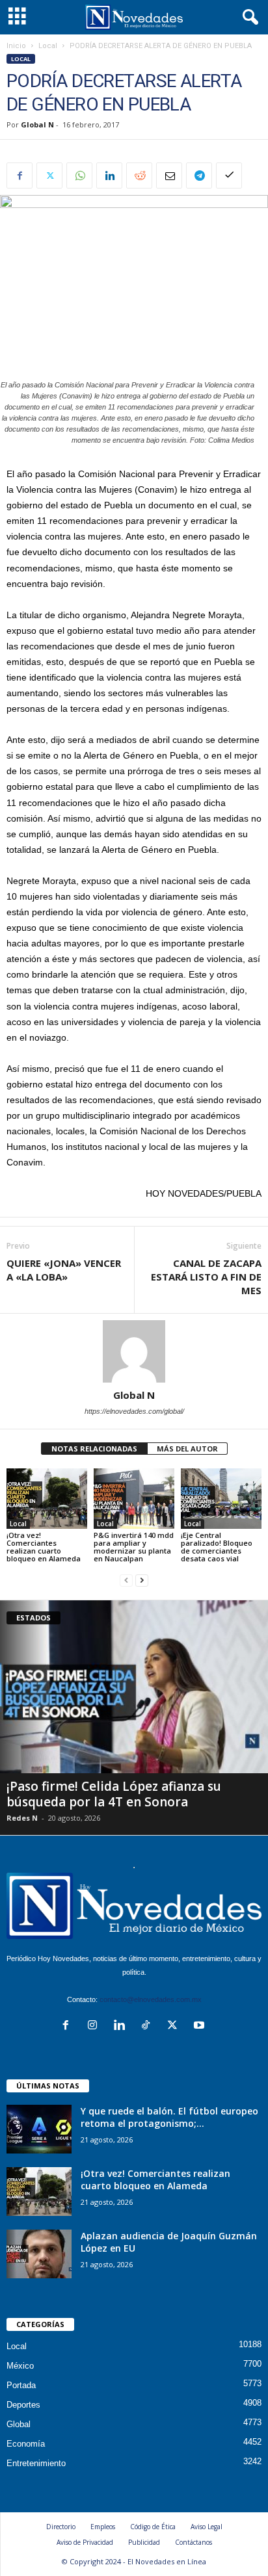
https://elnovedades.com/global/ (134, 1411)
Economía (26, 2444)
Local (48, 46)
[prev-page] (126, 1581)
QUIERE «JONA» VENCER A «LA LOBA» (64, 1270)
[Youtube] (201, 2026)
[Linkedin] (109, 176)
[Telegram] (199, 176)
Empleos (103, 2527)
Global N (37, 124)
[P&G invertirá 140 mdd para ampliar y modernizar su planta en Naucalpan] (134, 1499)
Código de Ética (153, 2527)
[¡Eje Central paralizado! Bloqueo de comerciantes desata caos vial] (221, 1499)
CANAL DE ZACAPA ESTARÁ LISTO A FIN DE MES (206, 1277)
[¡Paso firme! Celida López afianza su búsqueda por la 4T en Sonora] (134, 1687)
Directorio (61, 2527)
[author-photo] (134, 1351)
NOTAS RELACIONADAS (94, 1449)
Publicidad (144, 2542)
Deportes (23, 2405)
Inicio (16, 46)
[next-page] (142, 1581)
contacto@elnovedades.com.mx (151, 1999)
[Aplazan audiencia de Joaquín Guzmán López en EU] (39, 2254)
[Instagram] (95, 2026)
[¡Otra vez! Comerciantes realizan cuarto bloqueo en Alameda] (47, 1499)
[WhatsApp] (79, 176)
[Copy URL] (229, 176)
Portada (21, 2385)
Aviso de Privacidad (85, 2542)
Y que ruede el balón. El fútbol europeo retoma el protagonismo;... (169, 2117)
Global (19, 2424)
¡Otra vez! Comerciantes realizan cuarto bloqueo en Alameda (44, 1547)
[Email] (169, 176)
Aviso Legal (207, 2527)
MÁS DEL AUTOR (187, 1449)
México (20, 2366)
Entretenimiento (36, 2463)
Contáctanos (194, 2542)
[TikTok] (149, 2026)
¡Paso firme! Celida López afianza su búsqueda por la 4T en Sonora (114, 1794)
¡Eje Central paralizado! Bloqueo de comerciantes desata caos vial (217, 1547)
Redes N (22, 1818)
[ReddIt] (139, 176)
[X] (49, 176)
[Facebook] (20, 176)
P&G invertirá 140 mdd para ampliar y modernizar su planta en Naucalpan (134, 1547)
